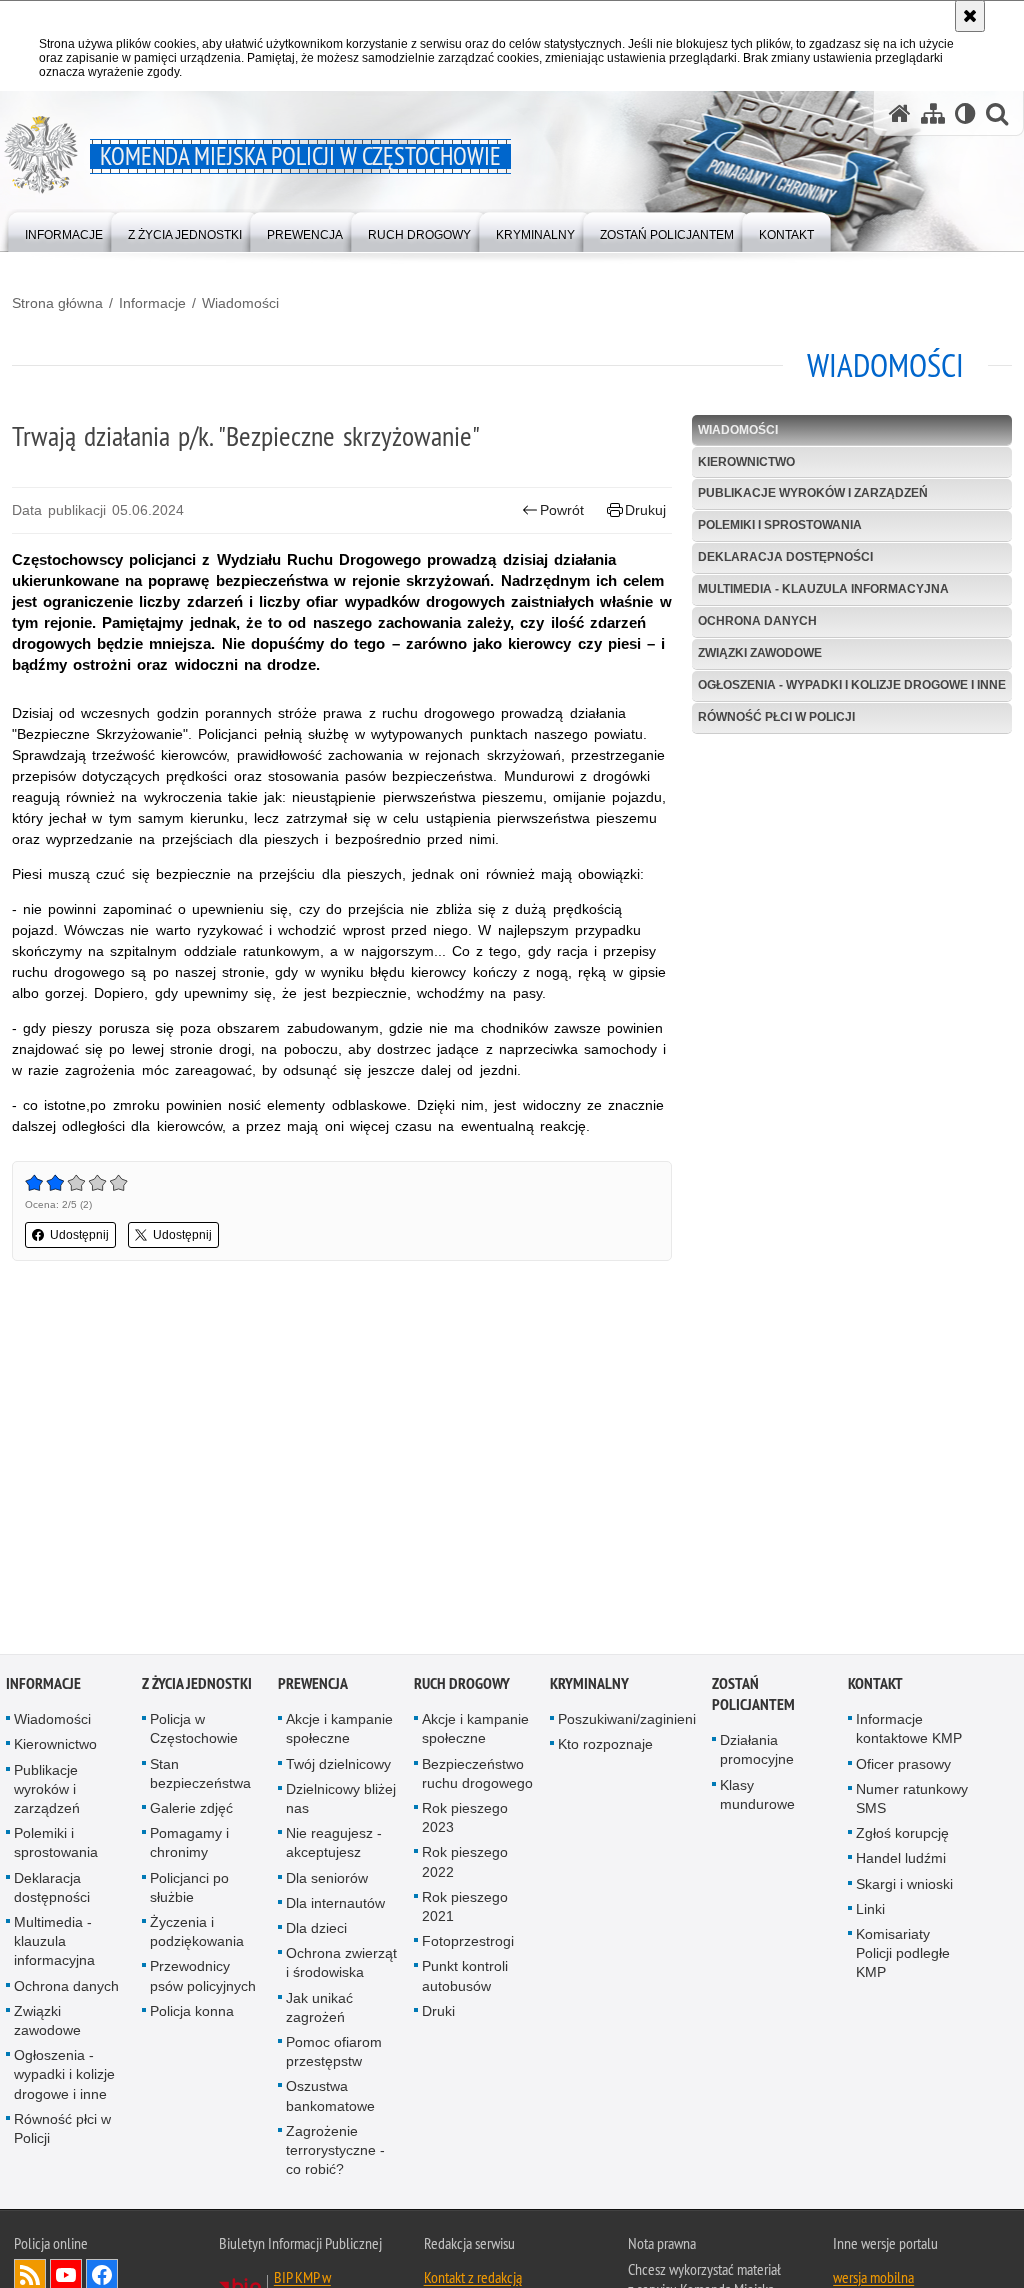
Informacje (152, 303)
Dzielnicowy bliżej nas (341, 1799)
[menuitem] (64, 230)
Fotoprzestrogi (468, 1943)
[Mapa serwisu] (933, 113)
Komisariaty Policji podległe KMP (903, 1955)
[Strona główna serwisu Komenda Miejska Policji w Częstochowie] (900, 113)
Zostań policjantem (753, 1696)
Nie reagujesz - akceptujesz (334, 1844)
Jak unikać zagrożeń (319, 2008)
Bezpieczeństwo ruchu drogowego (477, 1774)
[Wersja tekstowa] (965, 113)
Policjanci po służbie (189, 1888)
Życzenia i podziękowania (197, 1933)
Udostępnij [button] (79, 1235)
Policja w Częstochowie (194, 1730)
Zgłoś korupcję (902, 1835)
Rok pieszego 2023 (465, 1819)
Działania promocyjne (757, 1751)
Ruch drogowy (462, 1685)
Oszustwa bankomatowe (330, 2097)
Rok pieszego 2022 (465, 1863)
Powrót (562, 510)
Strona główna (57, 303)
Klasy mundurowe (757, 1795)
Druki (438, 2012)
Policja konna (192, 2012)
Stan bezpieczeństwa (200, 1774)
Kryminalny (589, 1685)
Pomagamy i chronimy (189, 1844)
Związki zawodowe (760, 653)
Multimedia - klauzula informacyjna (823, 589)
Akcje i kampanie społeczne (339, 1730)
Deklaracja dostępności (785, 557)
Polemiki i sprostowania (780, 525)
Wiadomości (240, 303)
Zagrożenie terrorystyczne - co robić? (335, 2151)
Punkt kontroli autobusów (465, 1977)
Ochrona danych (757, 621)
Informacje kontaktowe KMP (909, 1730)
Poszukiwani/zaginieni (627, 1721)
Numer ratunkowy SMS (912, 1799)
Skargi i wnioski (904, 1885)
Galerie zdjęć (191, 1810)
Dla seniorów (327, 1879)
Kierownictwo (746, 462)
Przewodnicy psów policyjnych (203, 1977)
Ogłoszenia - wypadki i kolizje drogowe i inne (852, 685)
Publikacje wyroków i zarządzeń (813, 493)
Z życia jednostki (197, 1685)
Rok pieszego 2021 (465, 1907)
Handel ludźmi (901, 1860)
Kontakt (875, 1685)
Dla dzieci (316, 1930)
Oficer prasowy (903, 1765)
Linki (870, 1910)
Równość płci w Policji (776, 717)
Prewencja (313, 1685)
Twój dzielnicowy (338, 1765)
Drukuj (645, 510)
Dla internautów (335, 1904)
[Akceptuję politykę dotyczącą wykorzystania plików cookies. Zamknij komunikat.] (970, 16)
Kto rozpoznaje (605, 1746)
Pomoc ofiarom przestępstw (334, 2053)
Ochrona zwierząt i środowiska (341, 1964)
